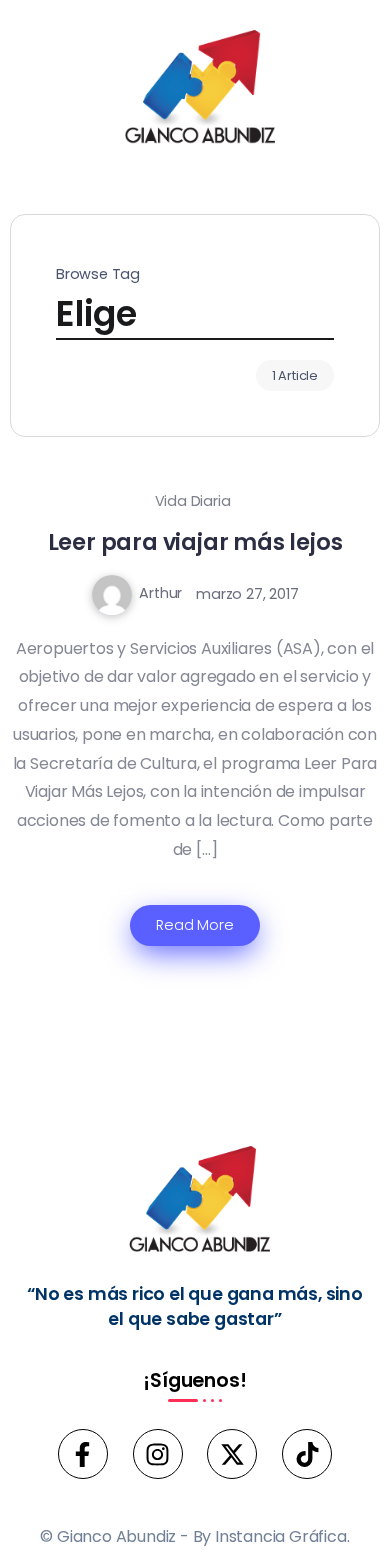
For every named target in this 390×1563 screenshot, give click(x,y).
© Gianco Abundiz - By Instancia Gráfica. (194, 1536)
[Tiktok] (307, 1454)
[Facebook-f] (83, 1454)
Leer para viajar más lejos (195, 542)
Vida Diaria (193, 501)
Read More (194, 925)
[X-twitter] (232, 1454)
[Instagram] (158, 1454)
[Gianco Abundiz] (195, 90)
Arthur (160, 593)
